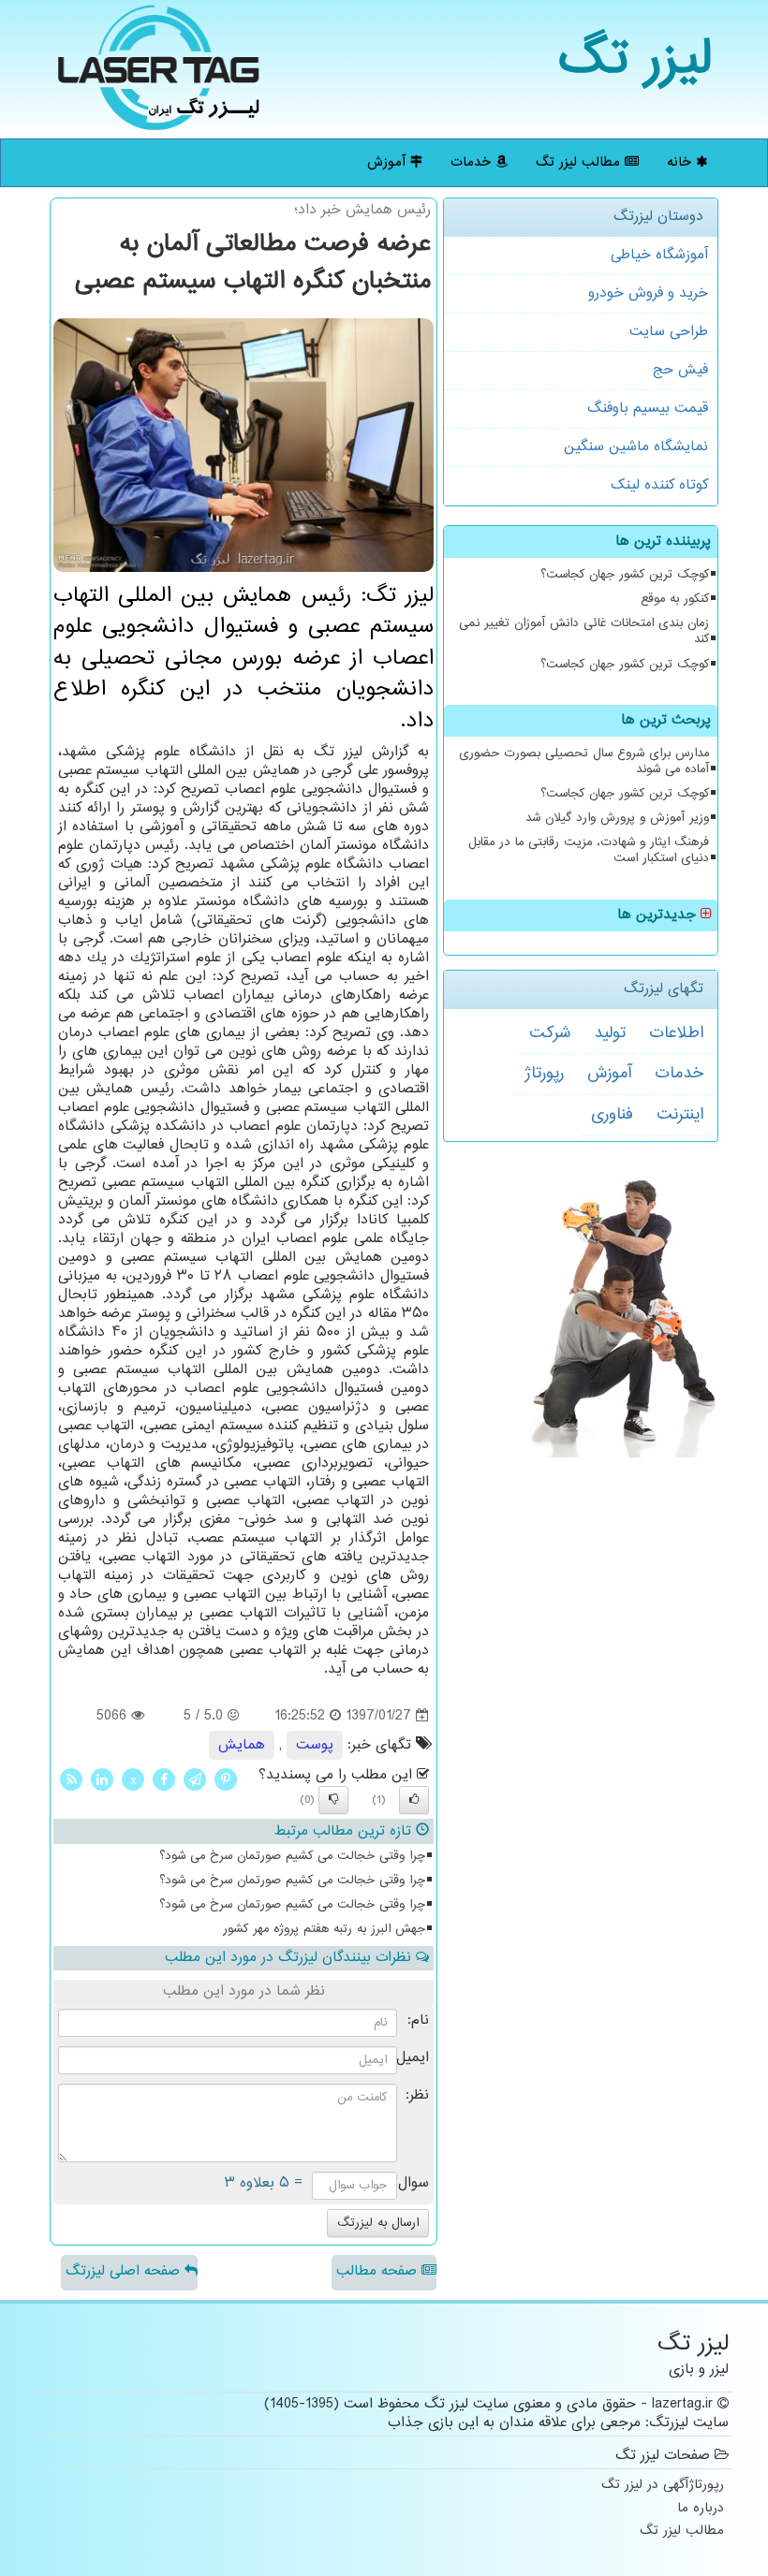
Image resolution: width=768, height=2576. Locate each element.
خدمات (473, 162)
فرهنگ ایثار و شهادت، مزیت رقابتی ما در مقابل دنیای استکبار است (589, 850)
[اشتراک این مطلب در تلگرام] (195, 1780)
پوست (315, 1745)
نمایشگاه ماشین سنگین (636, 447)
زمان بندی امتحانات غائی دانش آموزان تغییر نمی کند (584, 631)
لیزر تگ (635, 60)
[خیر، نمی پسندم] (333, 1800)
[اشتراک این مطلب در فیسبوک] (164, 1780)
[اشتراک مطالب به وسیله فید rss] (71, 1780)
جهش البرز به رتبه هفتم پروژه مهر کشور (324, 1929)
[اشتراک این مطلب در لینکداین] (102, 1780)
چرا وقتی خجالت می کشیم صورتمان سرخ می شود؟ (292, 1856)
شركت (550, 1033)
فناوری (612, 1115)
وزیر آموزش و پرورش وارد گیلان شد (617, 818)
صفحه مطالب (379, 2271)
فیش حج (680, 370)
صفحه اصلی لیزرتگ (125, 2271)
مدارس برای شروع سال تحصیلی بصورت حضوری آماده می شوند (584, 761)
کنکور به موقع (675, 599)
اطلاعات (676, 1033)
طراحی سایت (669, 332)
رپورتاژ (544, 1074)
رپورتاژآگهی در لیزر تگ (663, 2486)
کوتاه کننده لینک (659, 485)
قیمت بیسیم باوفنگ (648, 409)
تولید (610, 1033)
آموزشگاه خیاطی (659, 255)
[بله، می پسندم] (414, 1800)
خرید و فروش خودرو (648, 293)
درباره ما (701, 2509)
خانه (681, 162)
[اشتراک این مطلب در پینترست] (226, 1780)
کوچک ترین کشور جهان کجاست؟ (625, 575)
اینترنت (680, 1115)
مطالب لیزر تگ (580, 162)
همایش (242, 1745)
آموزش (389, 162)
